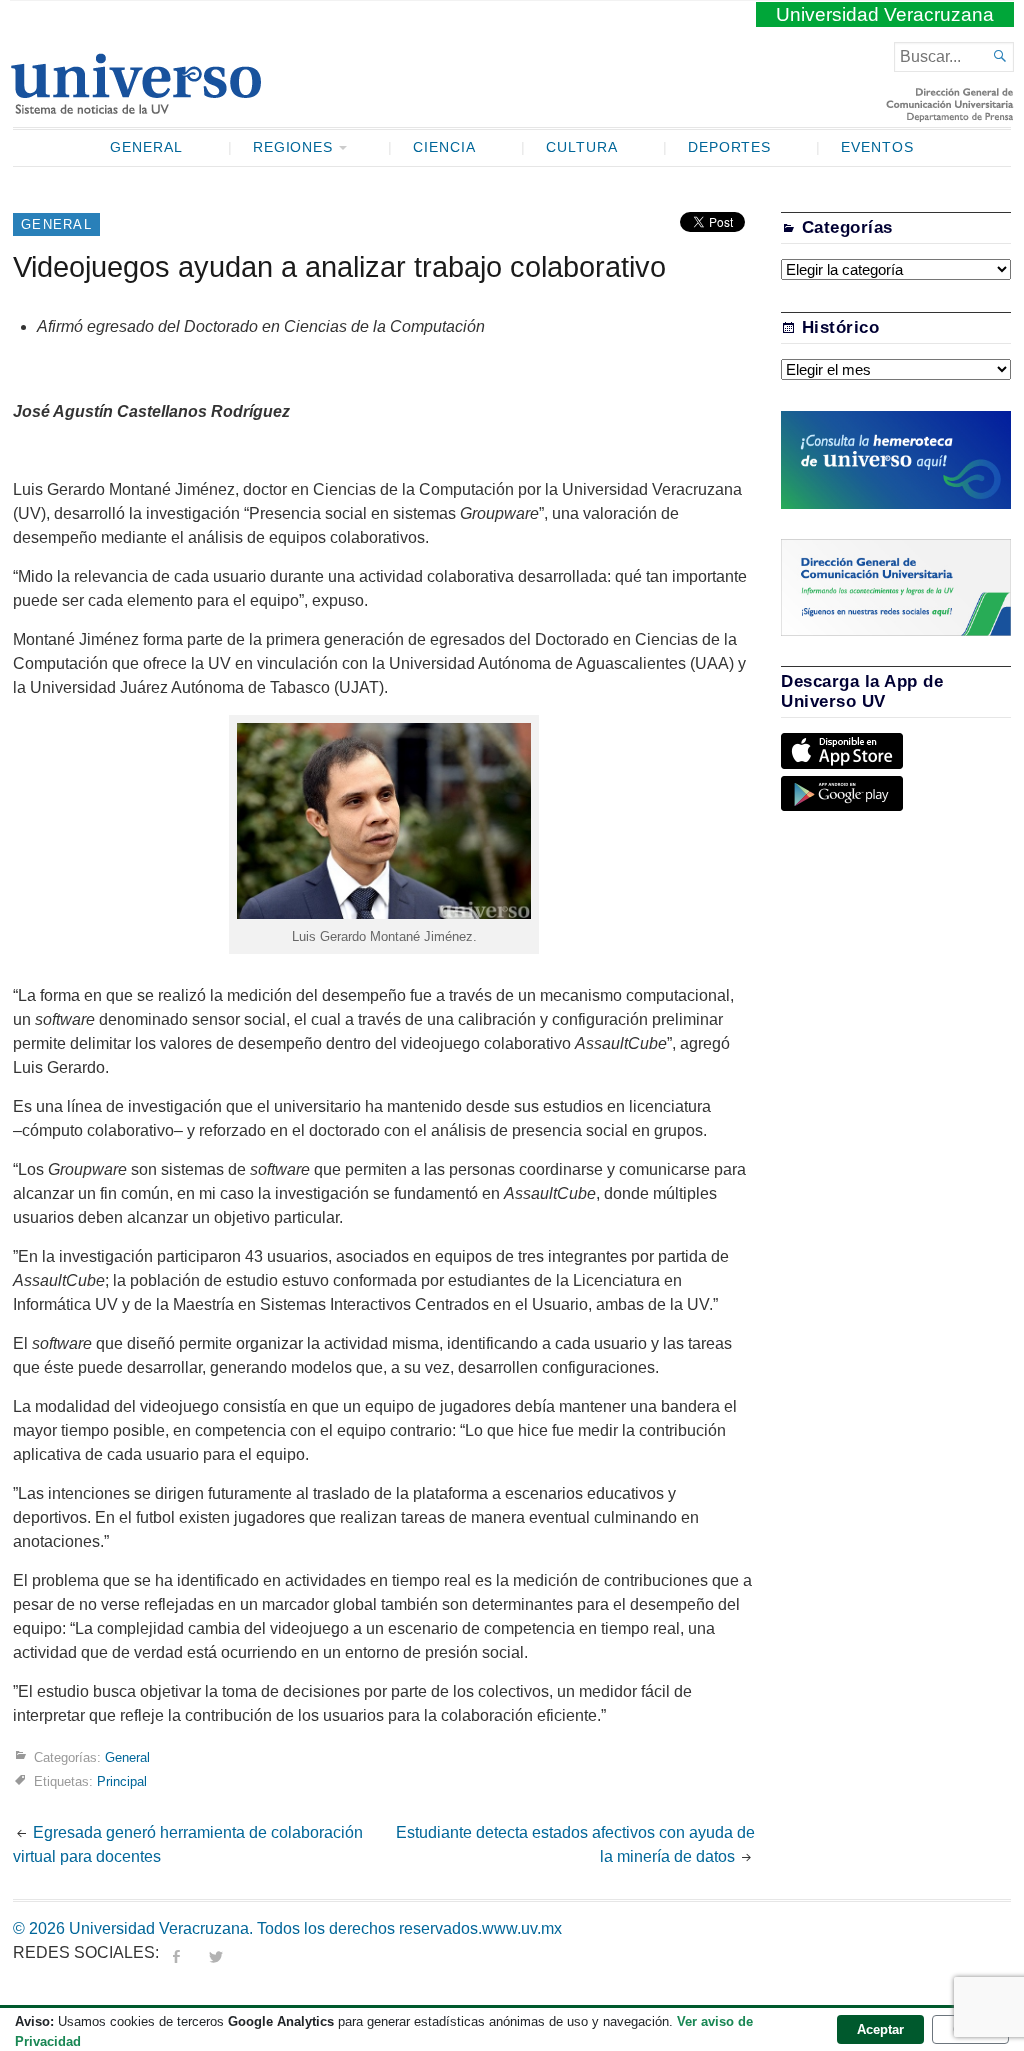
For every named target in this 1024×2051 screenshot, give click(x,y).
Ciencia (444, 147)
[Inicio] (135, 106)
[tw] (216, 1952)
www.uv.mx (522, 1928)
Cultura (582, 147)
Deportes (730, 147)
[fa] (176, 1952)
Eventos (877, 147)
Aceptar (880, 2029)
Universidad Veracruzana (885, 14)
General (146, 147)
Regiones (293, 147)
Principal (122, 1781)
